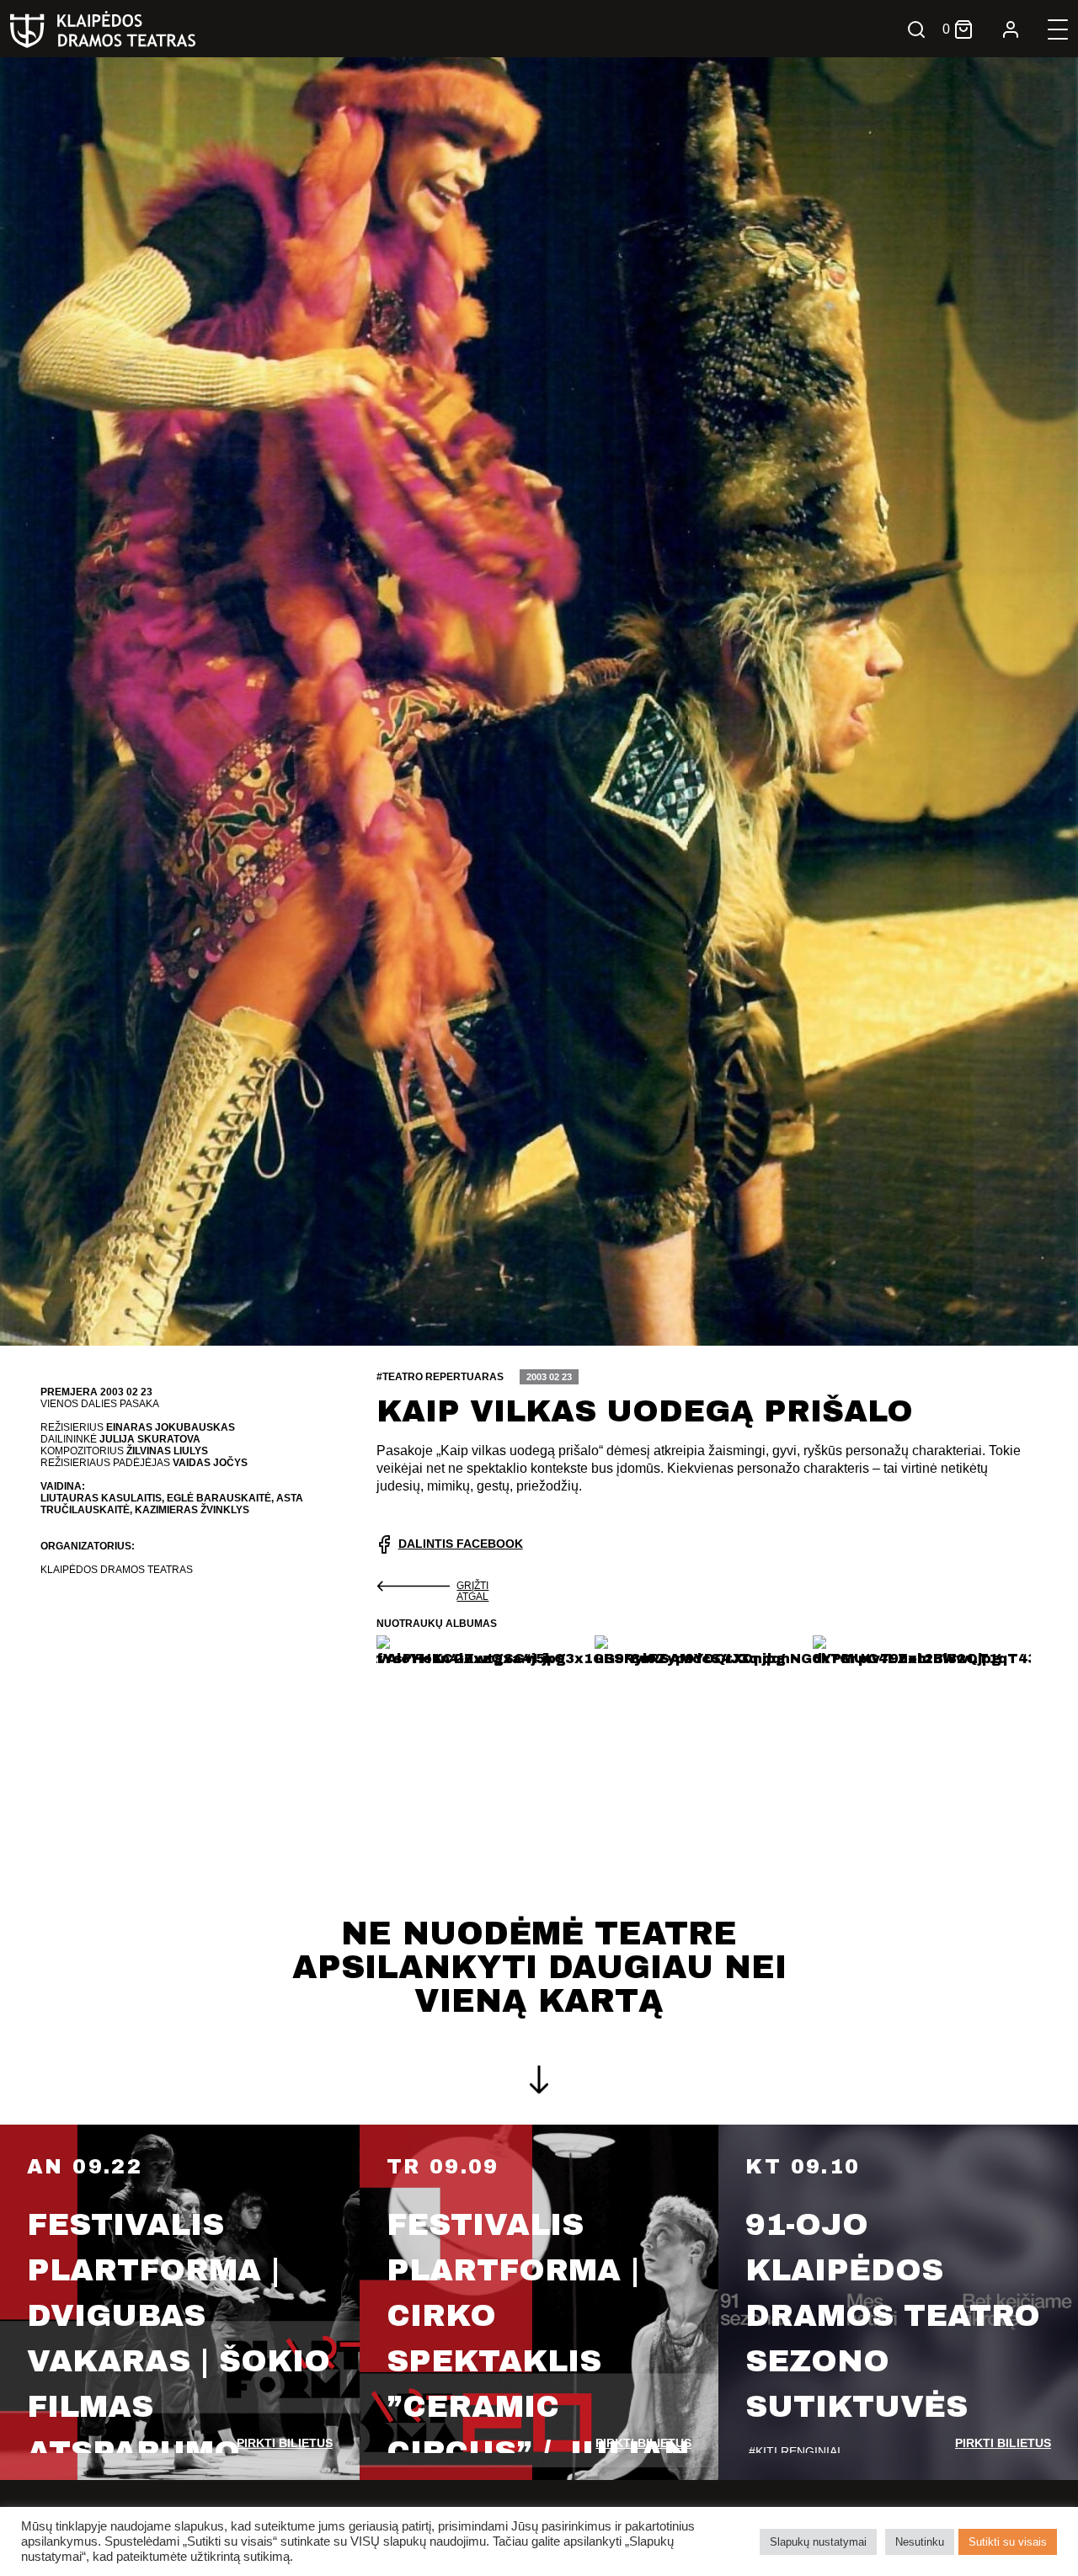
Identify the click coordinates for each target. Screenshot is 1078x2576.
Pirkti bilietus (285, 2443)
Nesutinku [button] (920, 2542)
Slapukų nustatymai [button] (818, 2542)
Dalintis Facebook (461, 1544)
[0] (963, 29)
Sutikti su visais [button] (1008, 2542)
